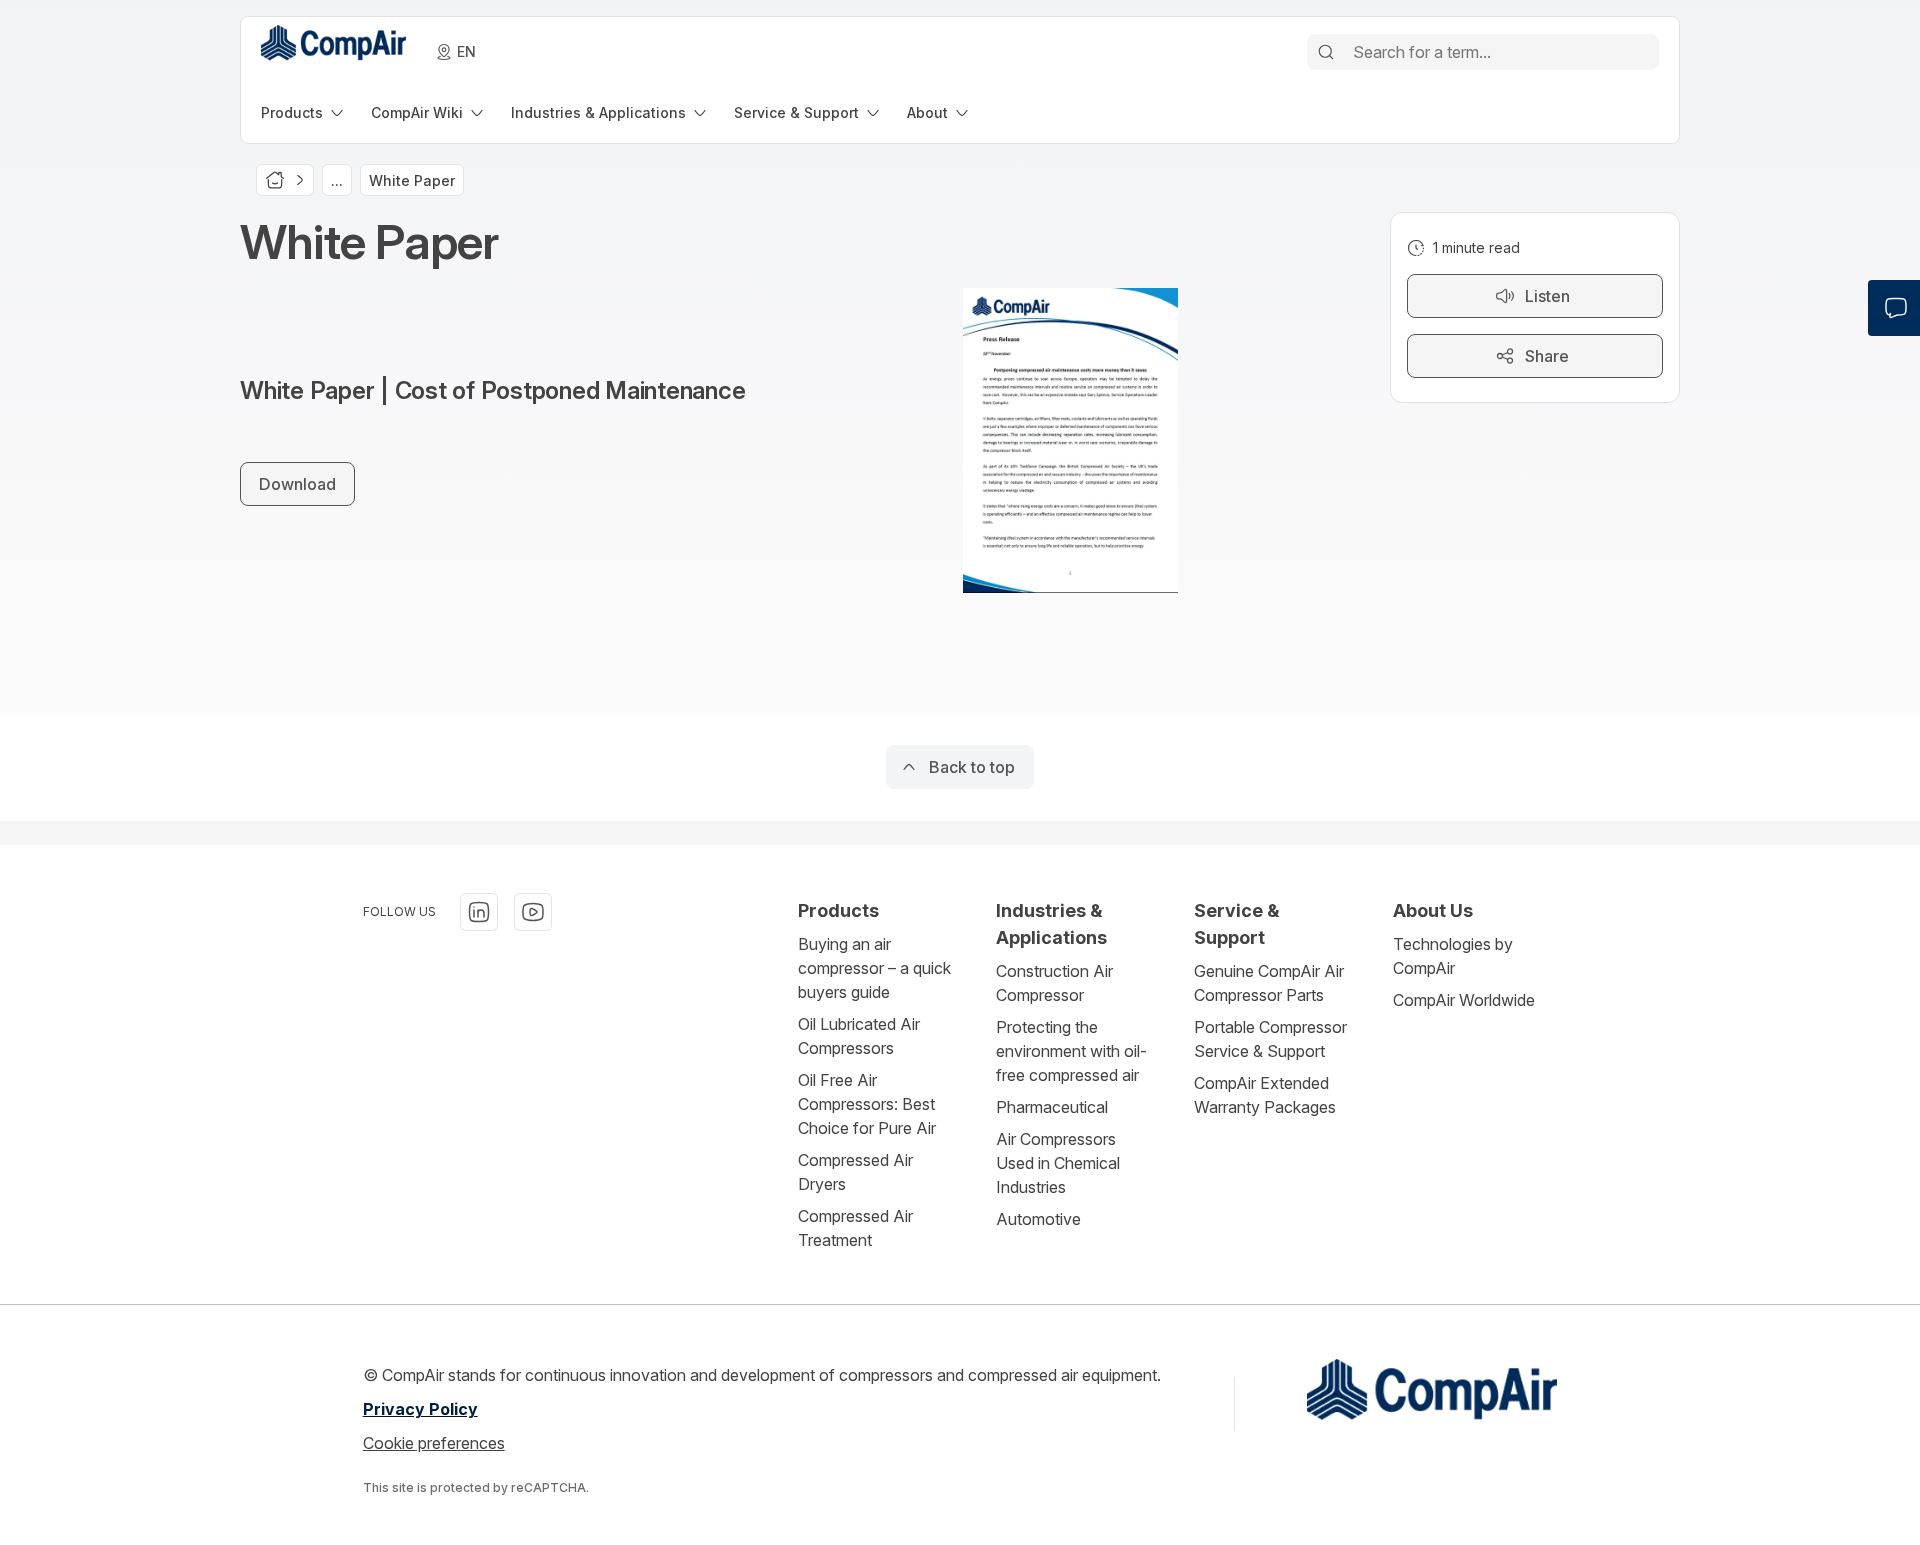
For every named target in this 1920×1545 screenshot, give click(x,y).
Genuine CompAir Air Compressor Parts (1269, 983)
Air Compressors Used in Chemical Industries (1058, 1163)
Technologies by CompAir (1453, 956)
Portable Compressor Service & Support (1270, 1039)
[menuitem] (304, 112)
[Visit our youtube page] (533, 912)
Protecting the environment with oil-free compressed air (1071, 1051)
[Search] (1326, 52)
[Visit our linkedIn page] (479, 912)
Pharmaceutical (1052, 1107)
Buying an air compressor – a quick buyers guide (874, 968)
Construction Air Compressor (1054, 983)
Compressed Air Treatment (855, 1228)
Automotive (1038, 1219)
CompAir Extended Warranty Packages (1265, 1095)
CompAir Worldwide (1464, 1000)
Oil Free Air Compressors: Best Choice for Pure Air (867, 1104)
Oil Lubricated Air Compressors (859, 1036)
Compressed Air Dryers (855, 1172)
